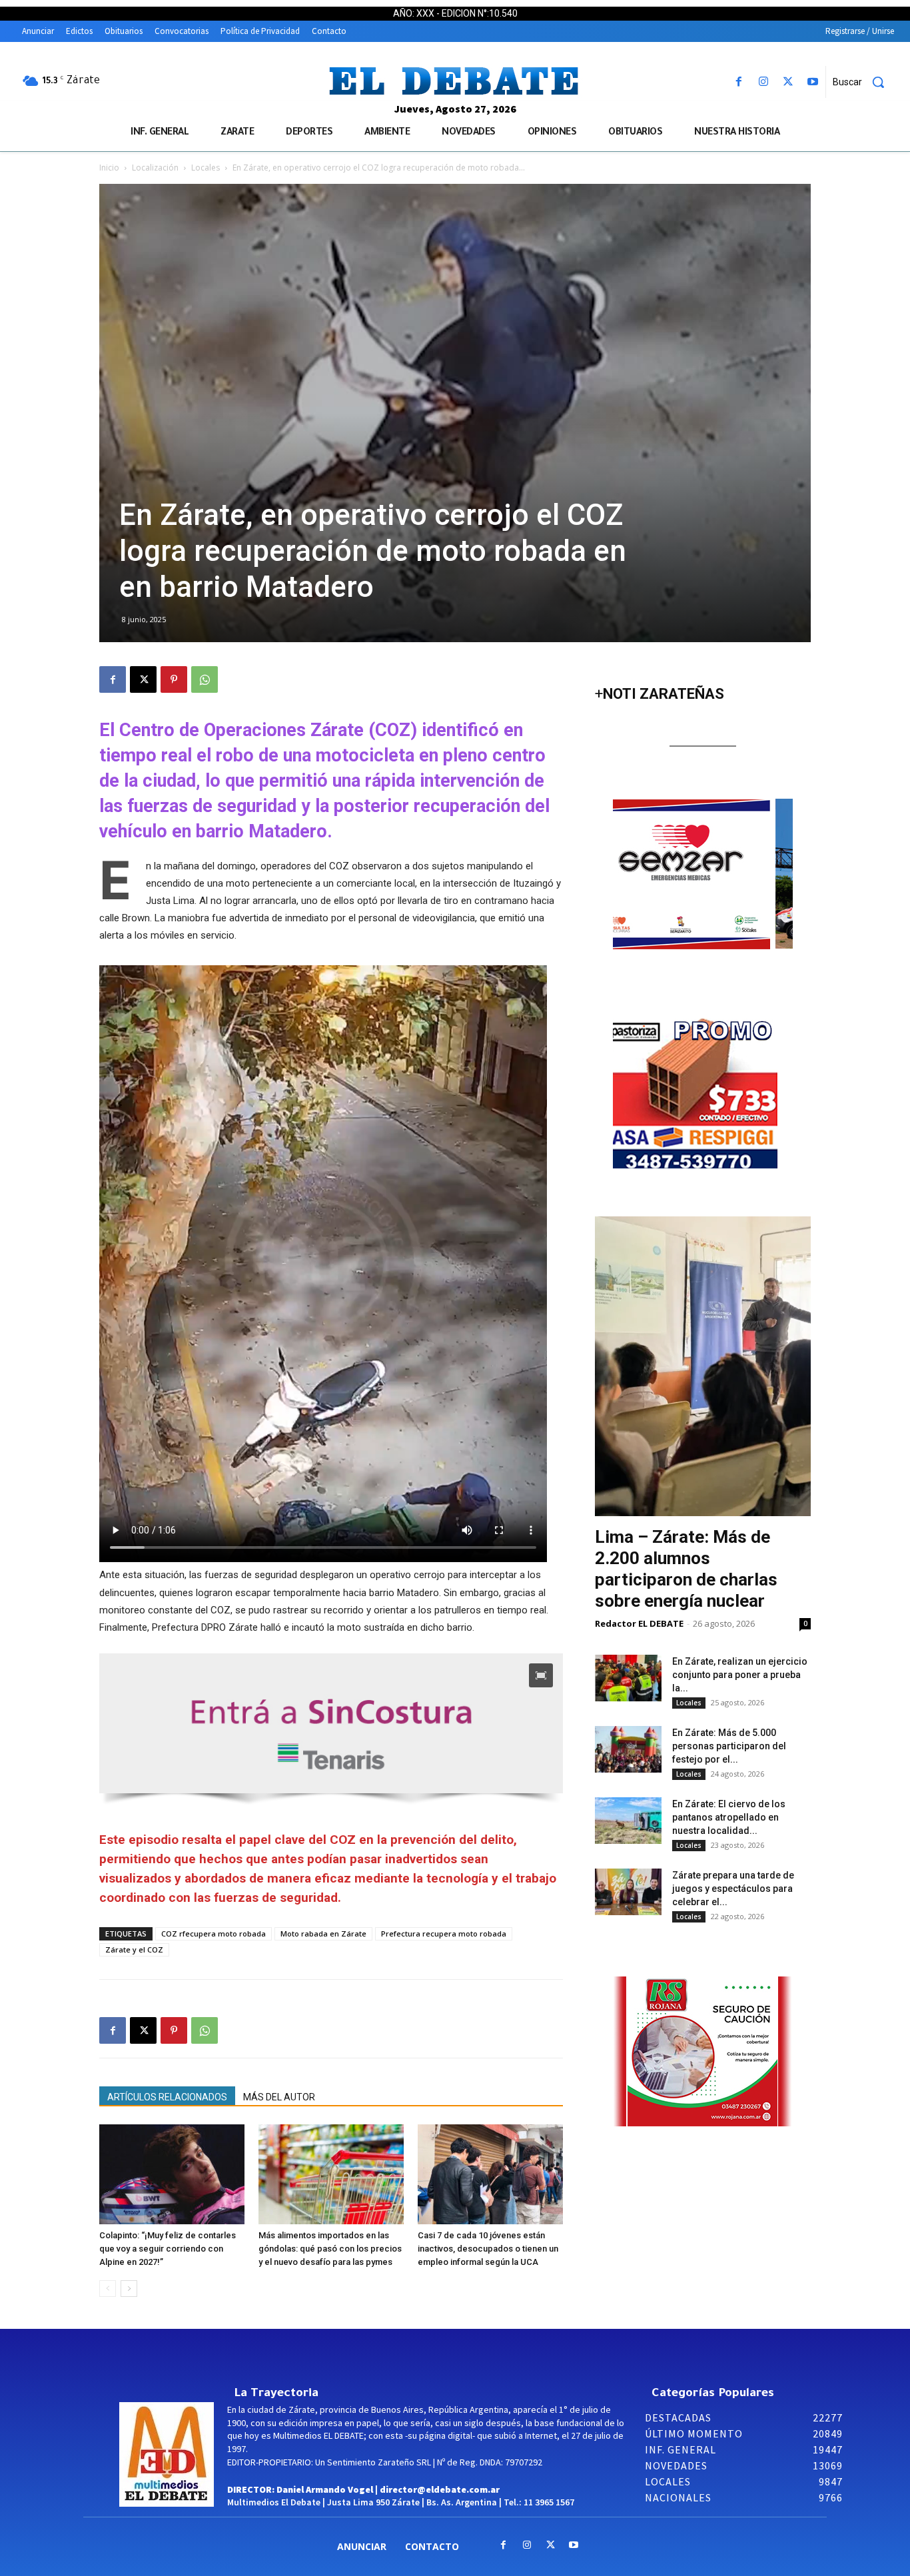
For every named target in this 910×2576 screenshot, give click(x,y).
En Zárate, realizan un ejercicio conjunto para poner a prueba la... (740, 1675)
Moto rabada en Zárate (323, 1933)
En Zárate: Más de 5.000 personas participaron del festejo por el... (729, 1746)
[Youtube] (813, 82)
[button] (863, 82)
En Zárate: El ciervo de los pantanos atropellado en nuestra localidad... (729, 1817)
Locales (206, 168)
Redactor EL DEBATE (639, 1623)
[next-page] (129, 2289)
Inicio (109, 168)
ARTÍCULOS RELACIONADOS (167, 2097)
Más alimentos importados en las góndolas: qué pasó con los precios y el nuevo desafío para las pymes (330, 2249)
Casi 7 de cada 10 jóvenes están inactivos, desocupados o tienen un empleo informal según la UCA (488, 2249)
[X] (788, 82)
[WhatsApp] (205, 679)
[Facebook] (738, 82)
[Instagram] (763, 82)
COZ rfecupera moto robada (214, 1933)
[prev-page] (108, 2289)
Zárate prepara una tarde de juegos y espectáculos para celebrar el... (733, 1889)
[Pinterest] (174, 679)
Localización (155, 168)
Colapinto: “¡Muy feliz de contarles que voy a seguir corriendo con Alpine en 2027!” (168, 2249)
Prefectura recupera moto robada (444, 1933)
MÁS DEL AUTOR (279, 2097)
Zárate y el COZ (134, 1949)
